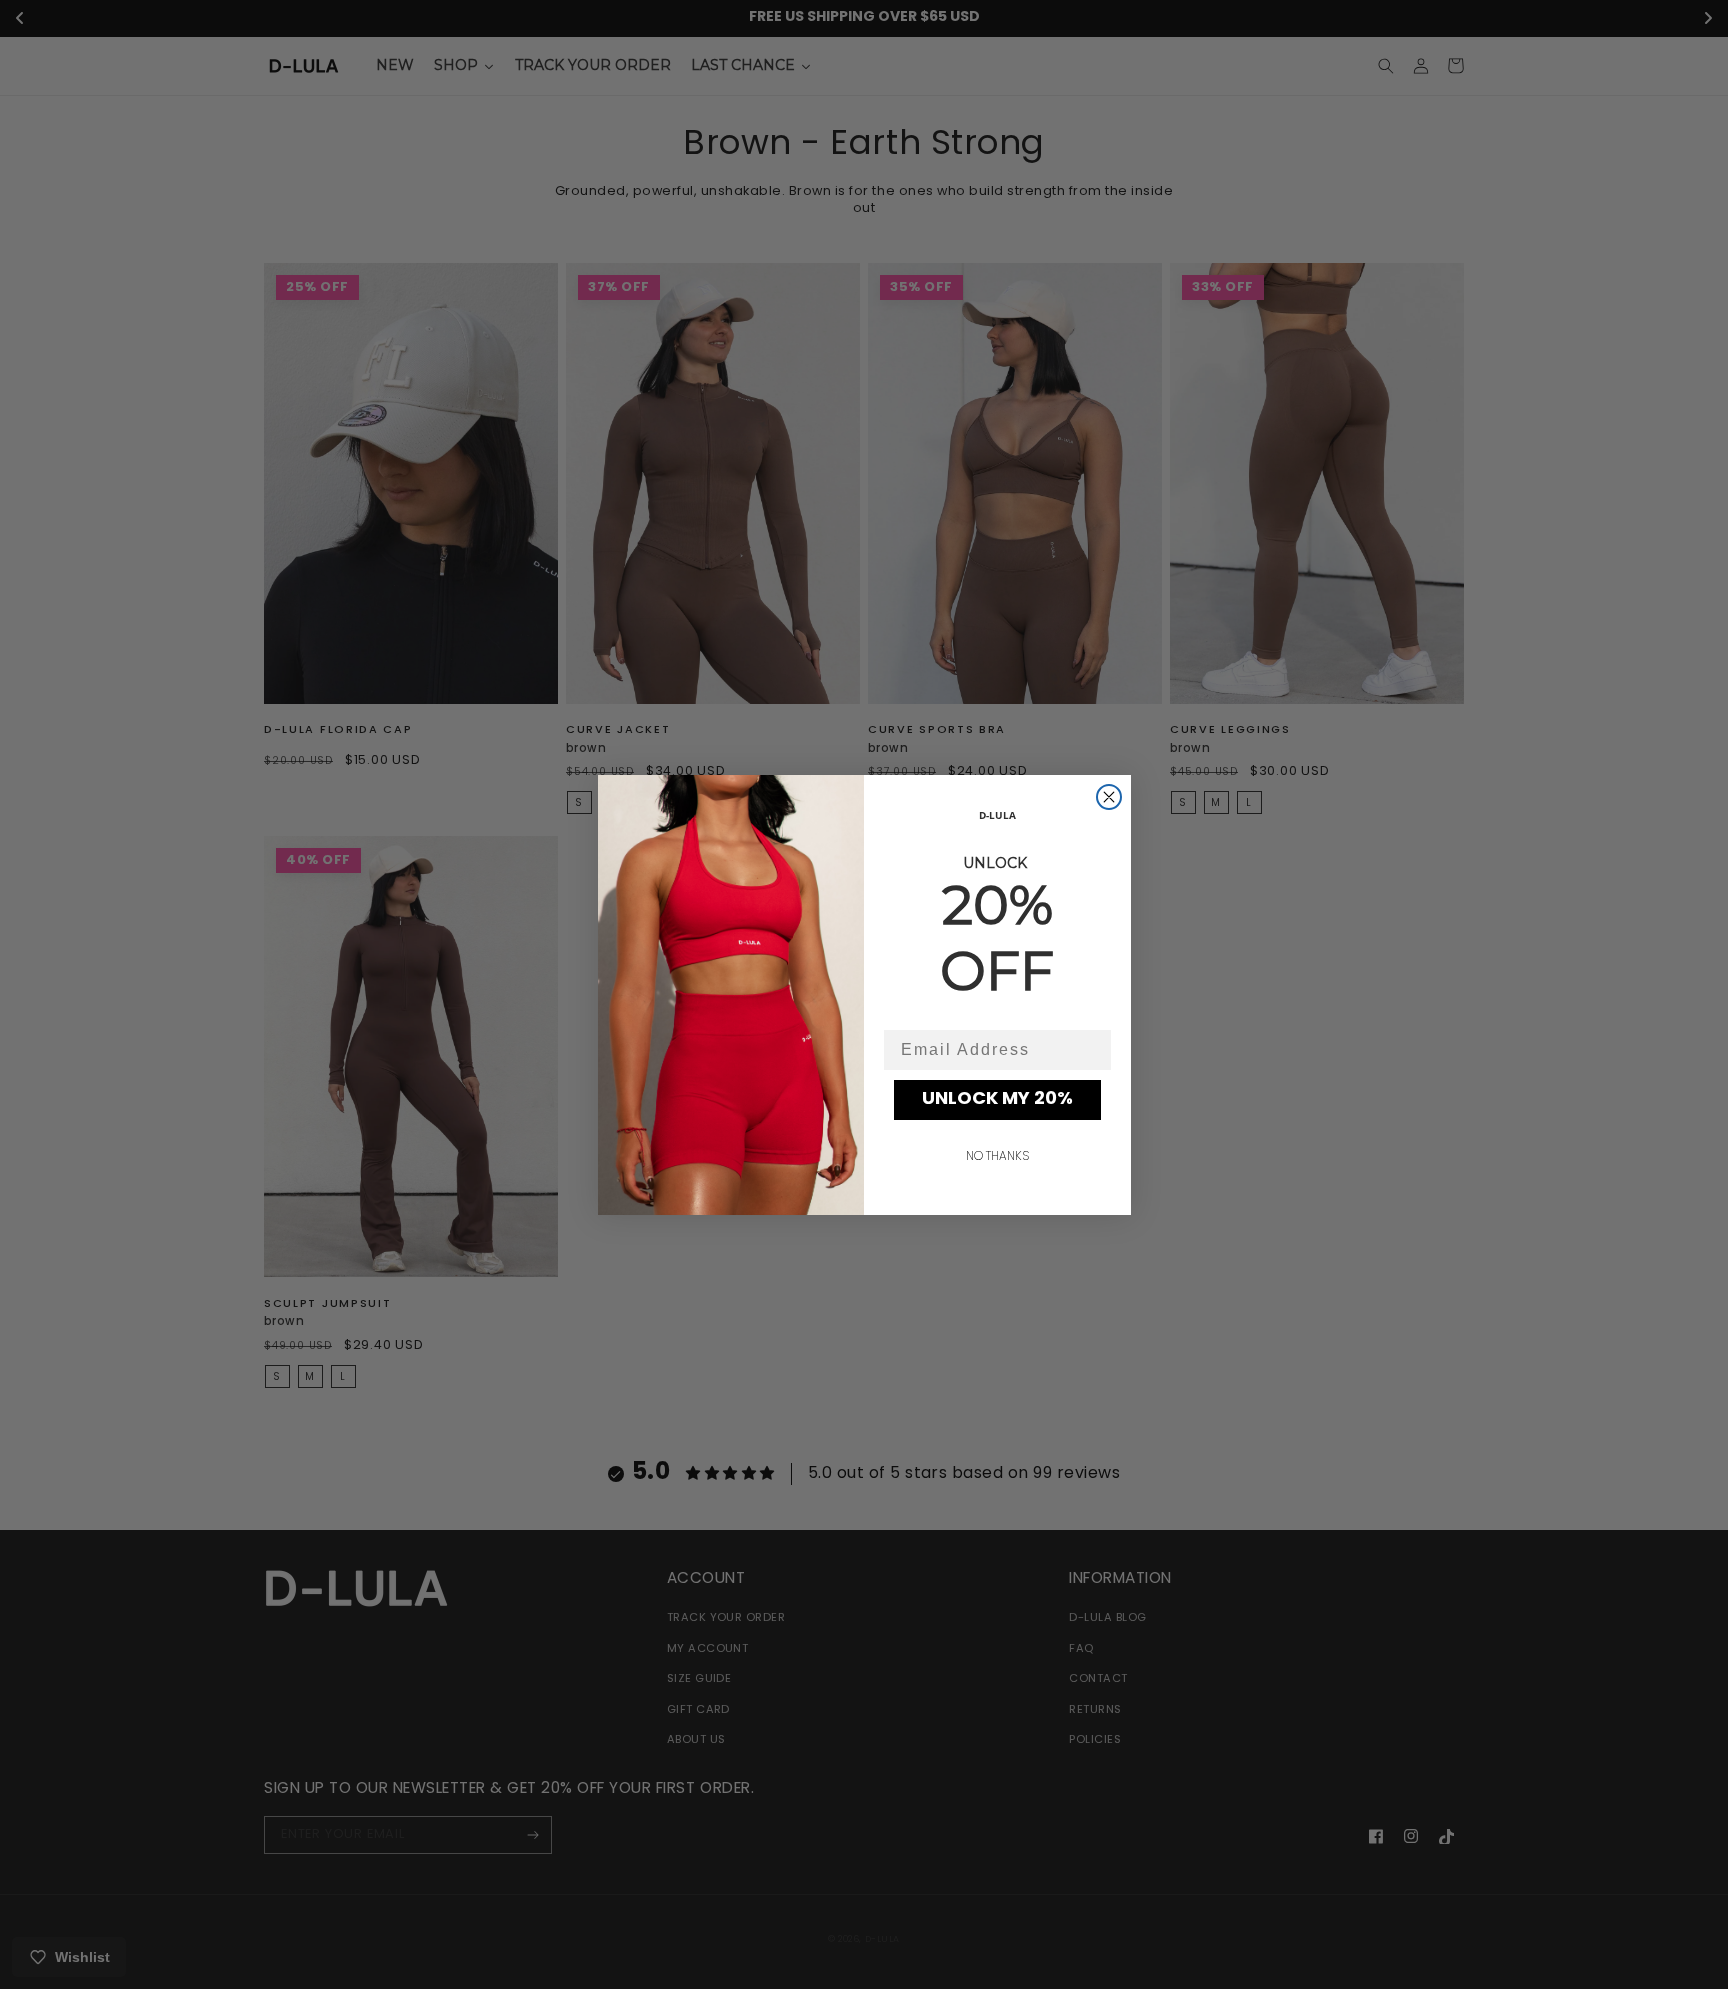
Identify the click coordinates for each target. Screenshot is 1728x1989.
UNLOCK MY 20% (997, 1100)
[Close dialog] (1109, 797)
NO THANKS (997, 1157)
